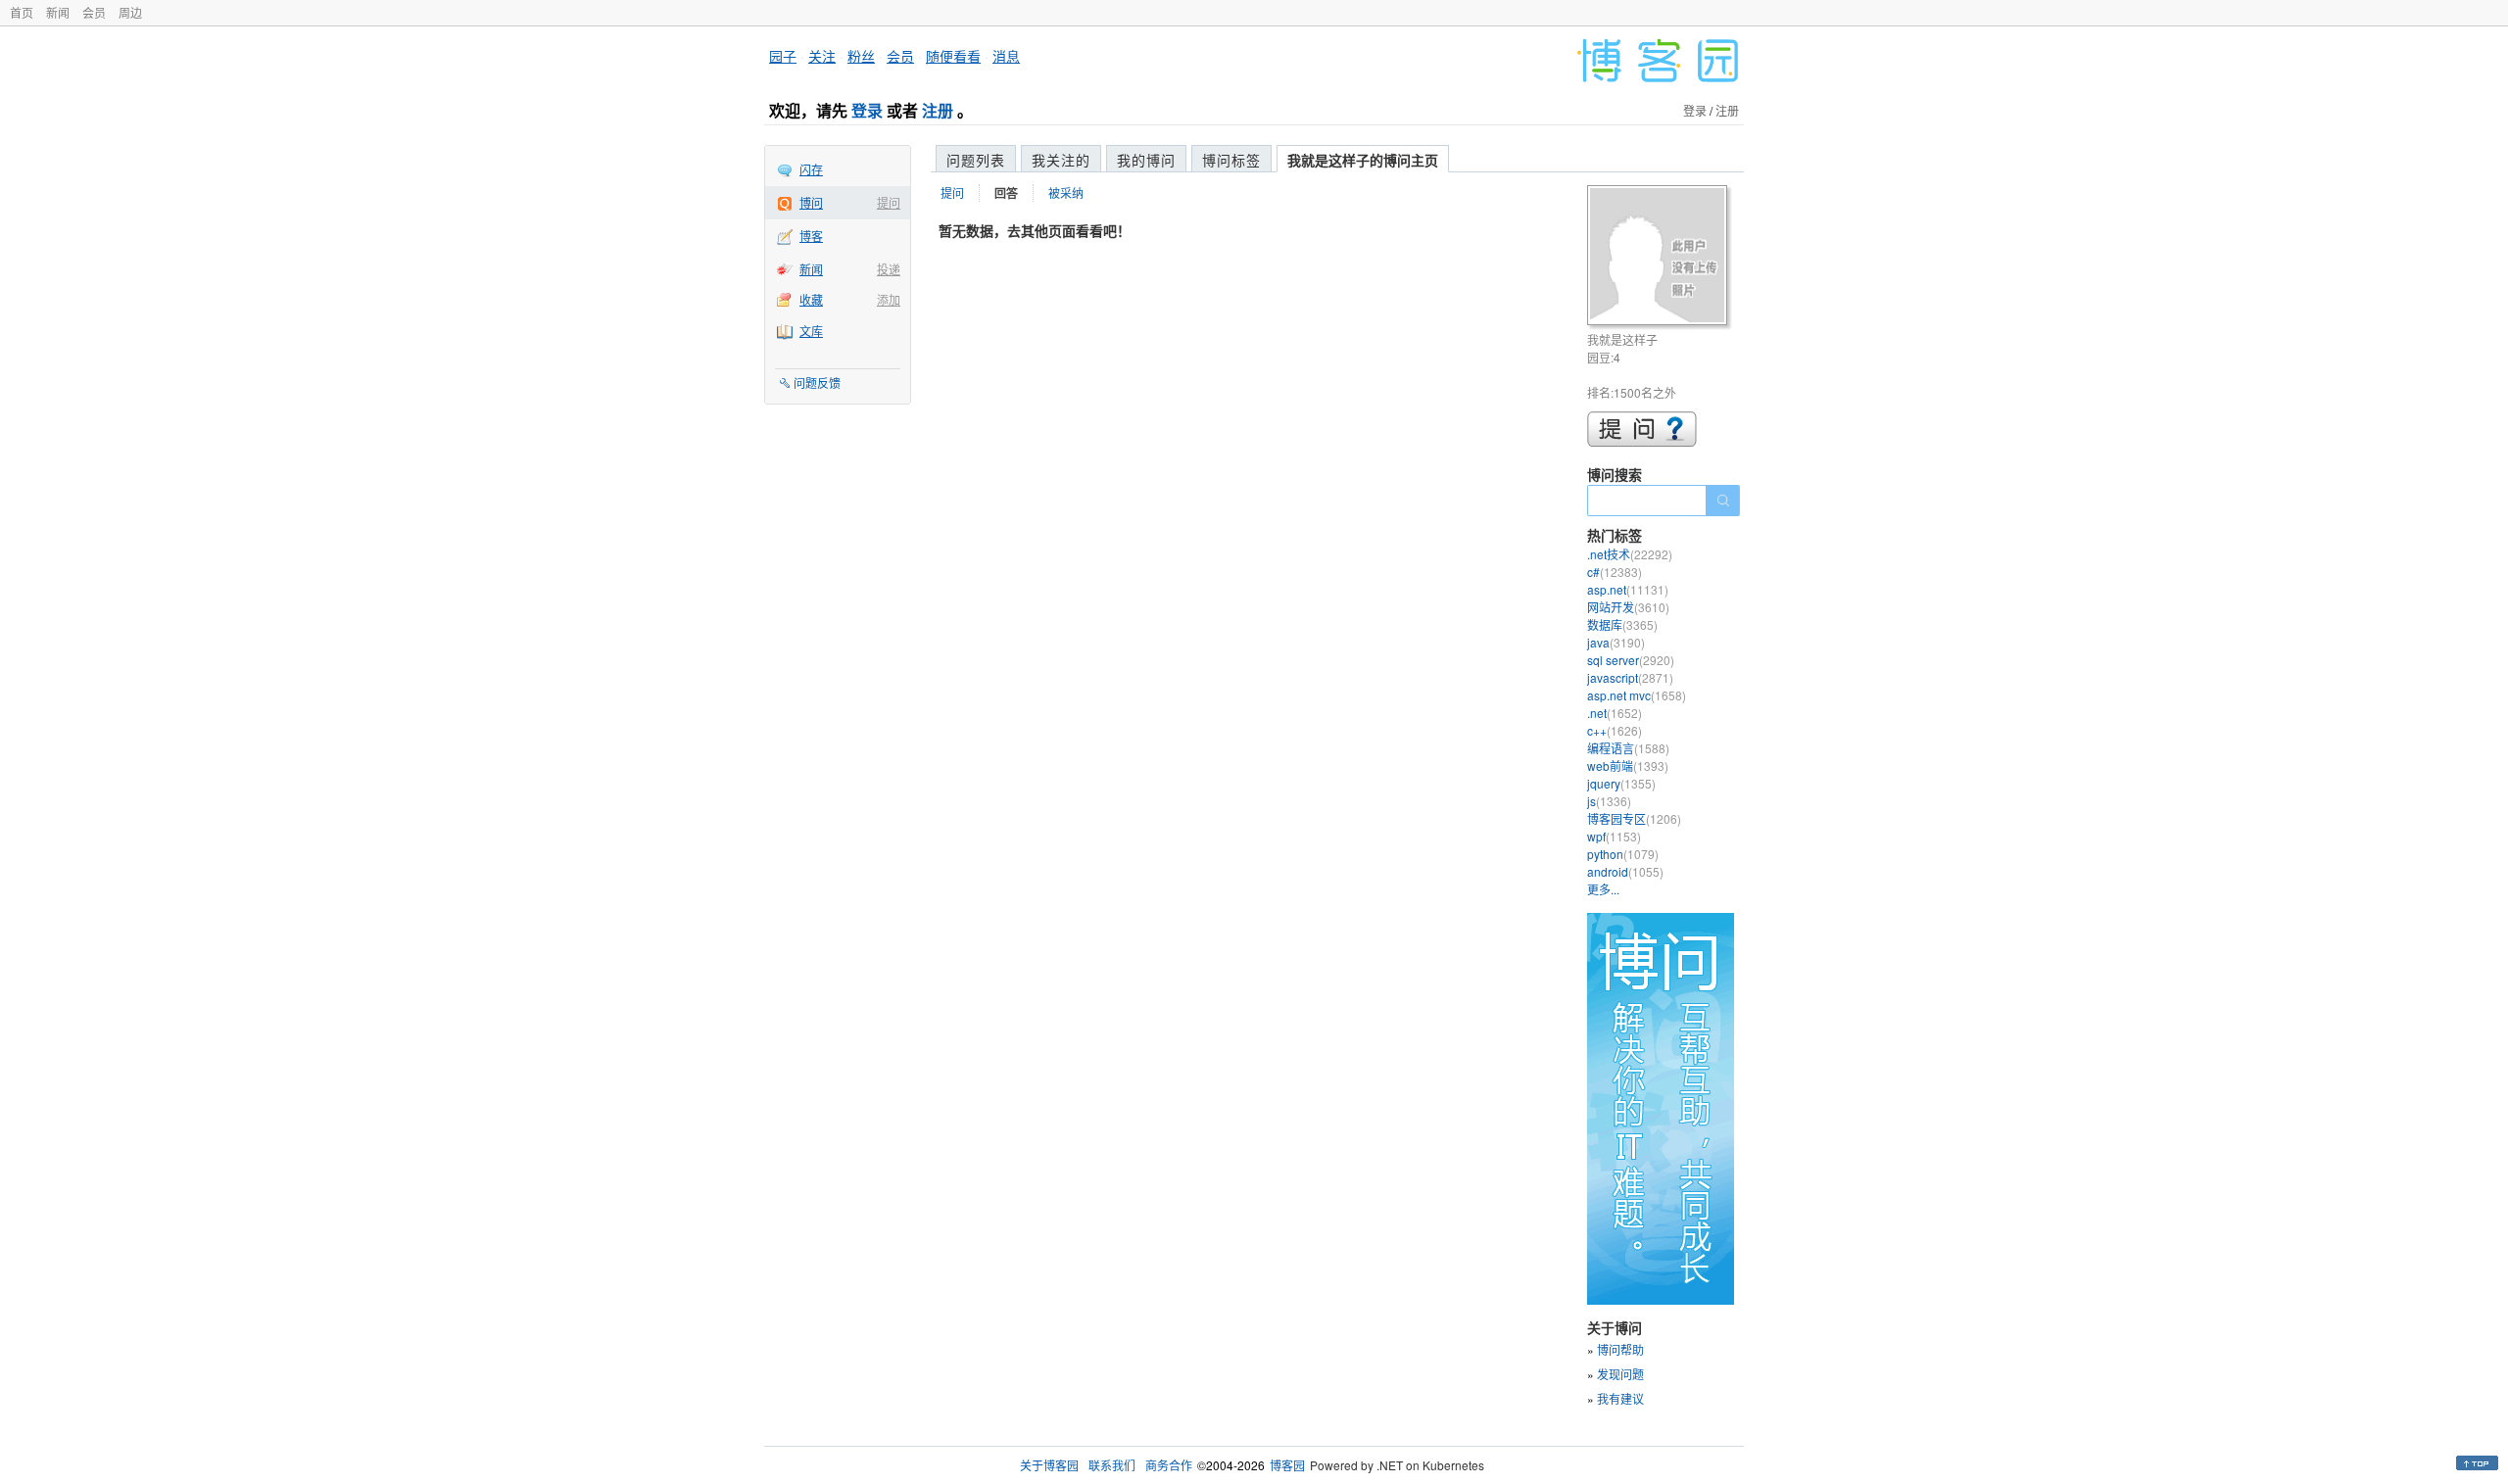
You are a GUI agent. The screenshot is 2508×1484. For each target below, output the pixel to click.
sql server (1631, 660)
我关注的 (1061, 160)
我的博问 (1146, 160)
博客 (811, 236)
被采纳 (1066, 192)
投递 (889, 269)
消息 (1006, 56)
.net (1615, 713)
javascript (1630, 677)
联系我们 (1112, 1465)
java (1616, 642)
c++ (1615, 730)
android (1625, 871)
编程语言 (1628, 748)
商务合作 (1169, 1465)
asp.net (1628, 589)
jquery (1621, 783)
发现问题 (1620, 1374)
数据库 (1622, 624)
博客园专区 (1634, 818)
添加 (889, 299)
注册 (938, 110)
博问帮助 (1620, 1349)
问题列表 (976, 160)
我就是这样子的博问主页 (1363, 160)
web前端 (1628, 766)
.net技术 (1630, 554)
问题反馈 (817, 383)
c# (1615, 572)
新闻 (58, 12)
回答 (1006, 193)
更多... (1603, 889)
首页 (22, 12)
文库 (811, 331)
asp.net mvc (1637, 695)
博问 (811, 202)
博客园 (1287, 1465)
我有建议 (1620, 1398)
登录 (867, 110)
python (1623, 854)
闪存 (811, 169)
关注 (822, 56)
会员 (94, 12)
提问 (889, 202)
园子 (783, 56)
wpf (1614, 836)
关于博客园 (1049, 1465)
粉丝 (861, 56)
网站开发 (1628, 607)
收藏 (811, 299)
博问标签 (1231, 160)
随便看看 (953, 56)
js (1609, 801)
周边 (130, 12)
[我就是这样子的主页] (1660, 258)
